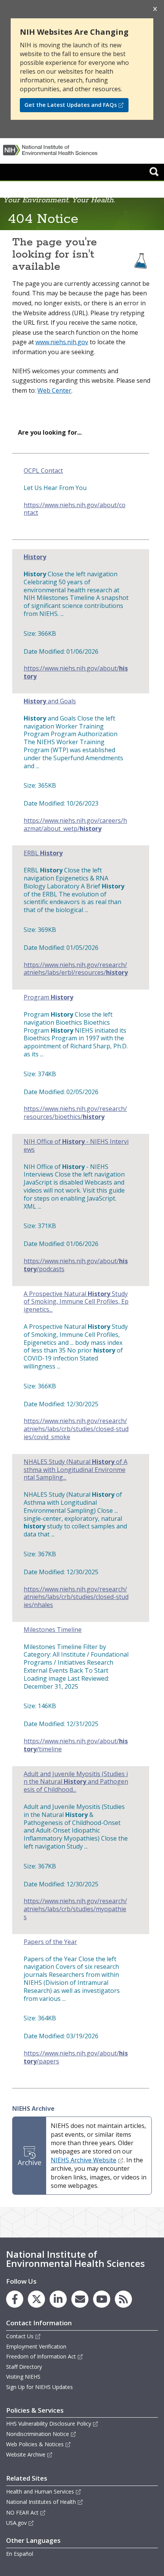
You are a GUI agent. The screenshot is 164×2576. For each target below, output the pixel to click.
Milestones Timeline (53, 1630)
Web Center (54, 390)
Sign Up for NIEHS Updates (39, 2387)
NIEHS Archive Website (84, 2160)
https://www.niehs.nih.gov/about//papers (76, 2057)
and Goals (50, 701)
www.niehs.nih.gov (62, 342)
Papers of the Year (50, 1942)
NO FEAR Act (22, 2512)
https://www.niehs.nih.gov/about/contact (75, 509)
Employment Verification (36, 2346)
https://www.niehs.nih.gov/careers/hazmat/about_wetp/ (75, 825)
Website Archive (26, 2454)
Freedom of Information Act (41, 2356)
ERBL (43, 853)
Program (48, 997)
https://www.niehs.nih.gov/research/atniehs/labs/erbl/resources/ (76, 969)
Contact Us (20, 2336)
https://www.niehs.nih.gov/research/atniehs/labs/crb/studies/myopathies (75, 1909)
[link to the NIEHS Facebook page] (15, 2299)
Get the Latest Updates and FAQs (71, 105)
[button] (154, 171)
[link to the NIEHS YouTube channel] (102, 2299)
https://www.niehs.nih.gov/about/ (76, 672)
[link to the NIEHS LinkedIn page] (58, 2299)
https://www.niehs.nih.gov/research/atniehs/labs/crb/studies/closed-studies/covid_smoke (76, 1429)
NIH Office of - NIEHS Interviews (76, 1146)
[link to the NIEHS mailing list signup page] (80, 2299)
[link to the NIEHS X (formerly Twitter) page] (36, 2299)
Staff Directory (24, 2367)
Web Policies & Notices (35, 2444)
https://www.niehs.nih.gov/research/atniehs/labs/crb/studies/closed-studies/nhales (76, 1597)
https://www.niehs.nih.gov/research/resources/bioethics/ (75, 1113)
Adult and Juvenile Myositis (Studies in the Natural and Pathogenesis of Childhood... (76, 1782)
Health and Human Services (40, 2491)
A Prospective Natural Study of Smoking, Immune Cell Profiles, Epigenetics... (76, 1302)
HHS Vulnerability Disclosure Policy (49, 2424)
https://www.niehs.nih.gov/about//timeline (76, 1745)
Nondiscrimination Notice (38, 2434)
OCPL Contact (43, 471)
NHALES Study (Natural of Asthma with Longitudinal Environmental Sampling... (76, 1470)
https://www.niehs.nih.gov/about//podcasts (76, 1265)
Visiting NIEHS (23, 2377)
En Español (20, 2554)
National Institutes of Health (41, 2502)
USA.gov (16, 2523)
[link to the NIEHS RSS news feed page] (123, 2299)
